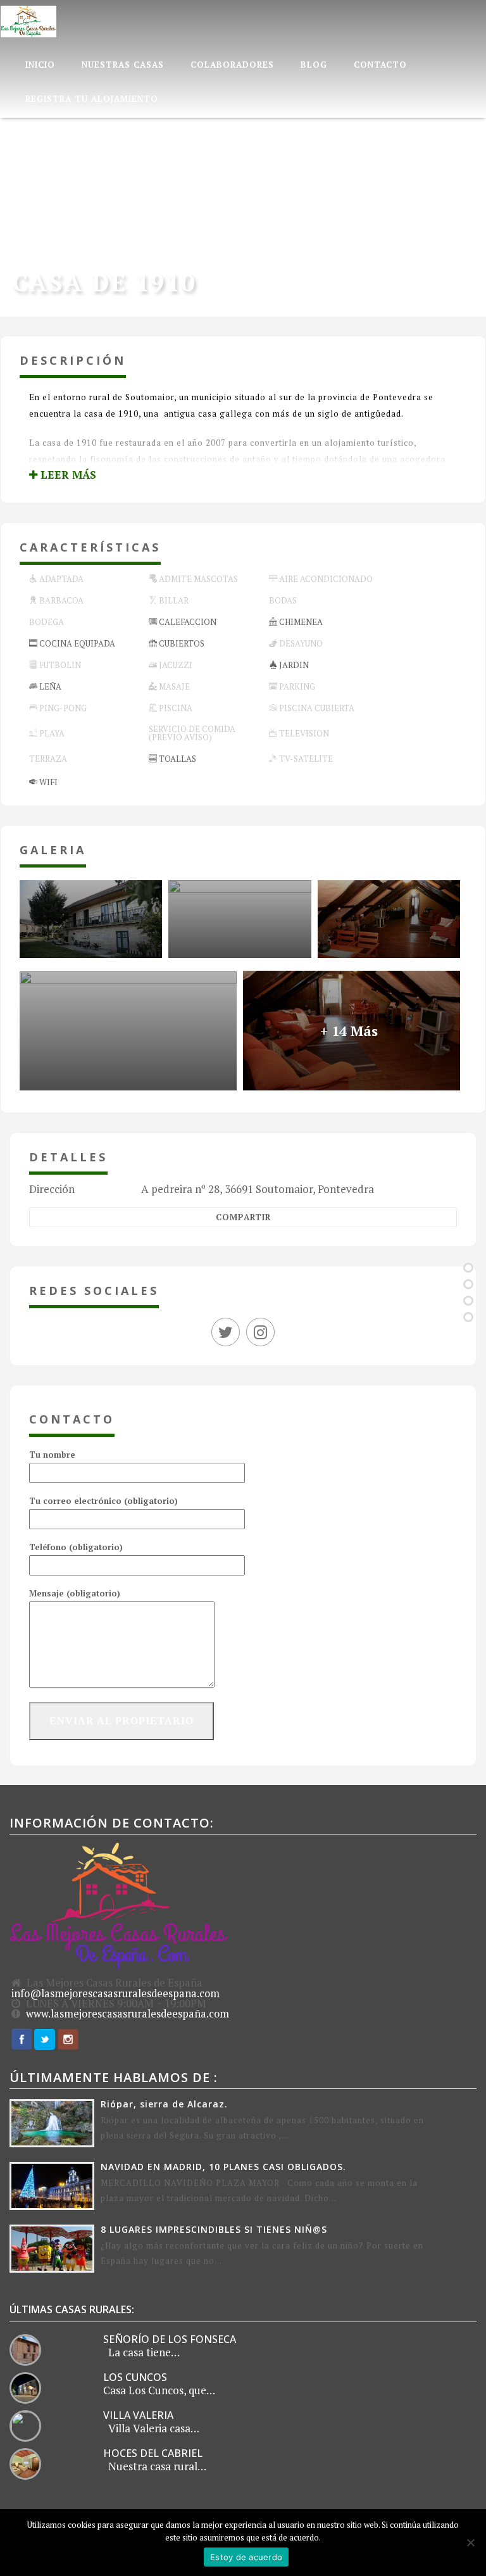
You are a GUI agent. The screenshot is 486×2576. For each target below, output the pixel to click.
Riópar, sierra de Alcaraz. (164, 2104)
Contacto (380, 65)
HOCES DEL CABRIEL (153, 2453)
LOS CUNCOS (135, 2377)
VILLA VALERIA (138, 2415)
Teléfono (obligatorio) (76, 1547)
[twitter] (229, 1334)
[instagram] (260, 1334)
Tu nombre (52, 1455)
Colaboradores (232, 65)
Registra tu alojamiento (92, 99)
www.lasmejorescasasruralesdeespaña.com (128, 2014)
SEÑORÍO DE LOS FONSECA (170, 2339)
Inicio (40, 65)
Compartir (243, 1217)
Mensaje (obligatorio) (75, 1593)
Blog (314, 65)
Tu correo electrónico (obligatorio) (103, 1501)
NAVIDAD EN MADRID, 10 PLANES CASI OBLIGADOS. (223, 2167)
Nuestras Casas (123, 65)
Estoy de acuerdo (246, 2557)
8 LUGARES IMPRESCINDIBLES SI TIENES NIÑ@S (214, 2229)
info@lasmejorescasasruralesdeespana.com (115, 1993)
